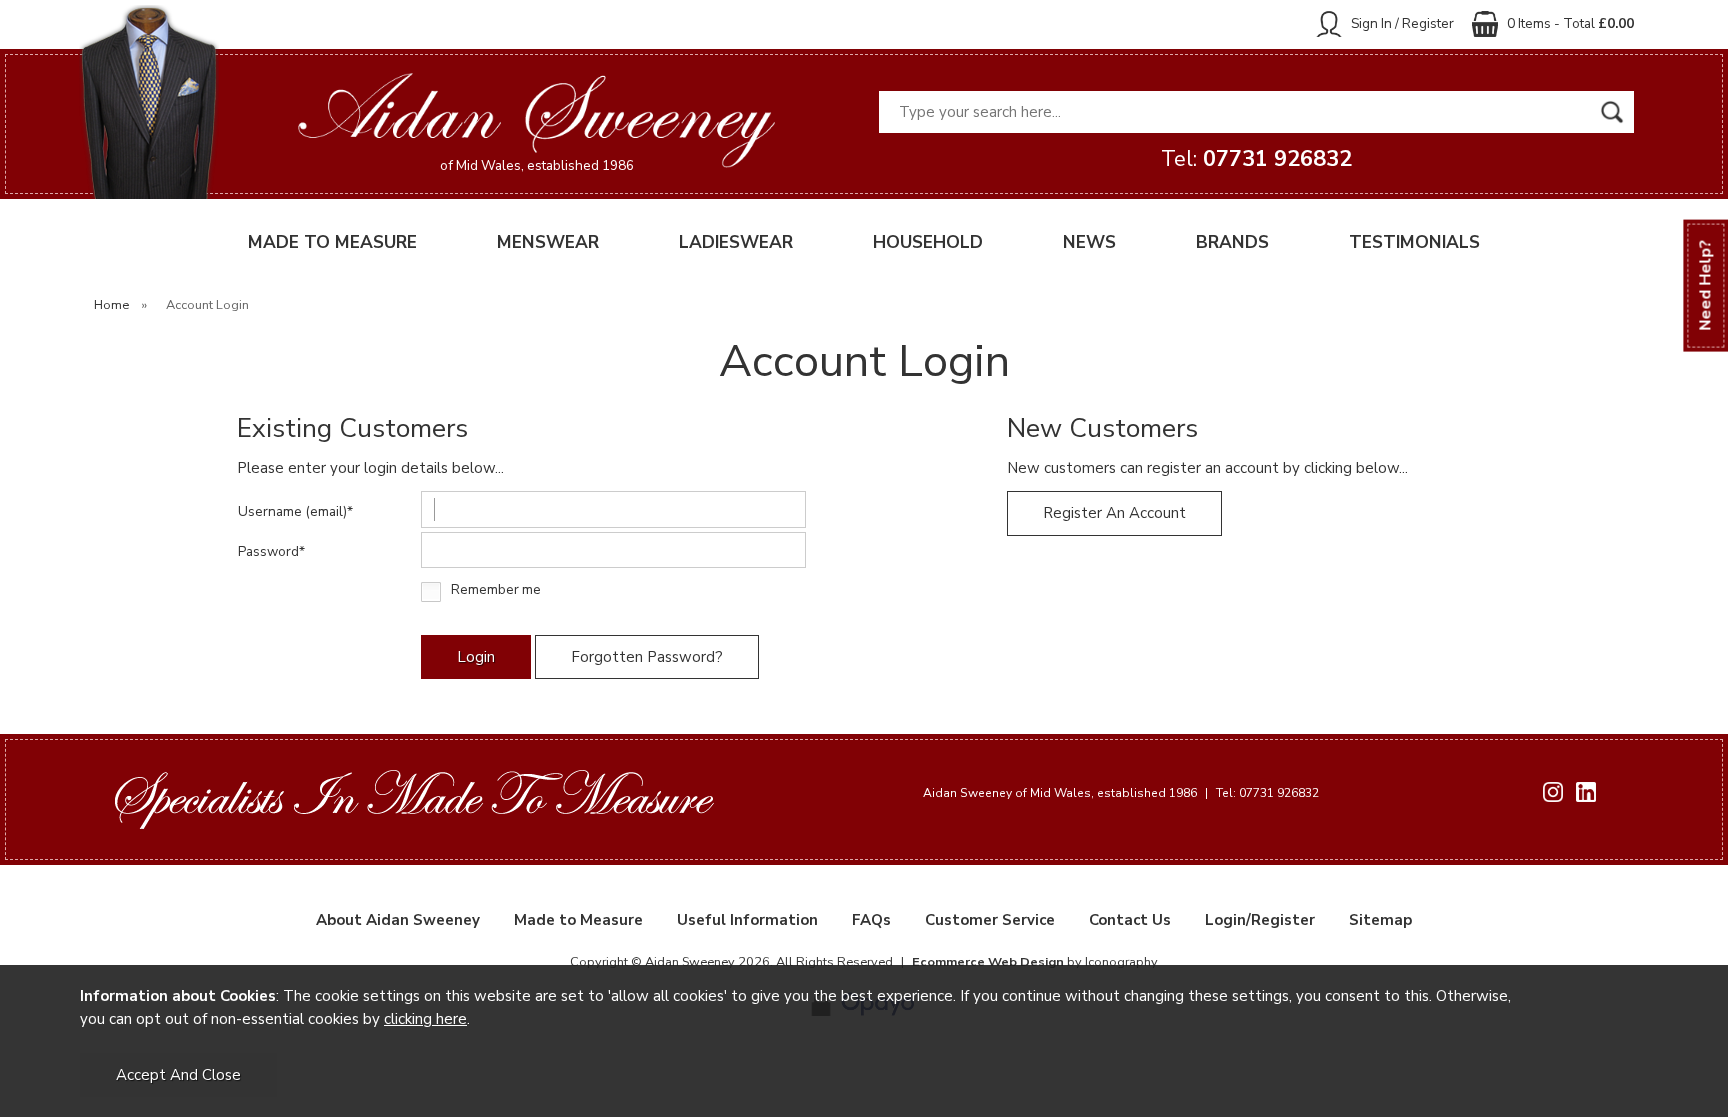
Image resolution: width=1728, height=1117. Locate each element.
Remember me (496, 590)
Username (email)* (295, 511)
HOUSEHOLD (928, 242)
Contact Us (1130, 920)
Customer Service (990, 920)
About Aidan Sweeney (398, 920)
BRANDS (1232, 242)
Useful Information (747, 920)
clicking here (425, 1019)
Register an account (1114, 513)
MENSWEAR (548, 242)
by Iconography (1035, 962)
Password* (271, 551)
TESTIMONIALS (1414, 242)
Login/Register (1260, 920)
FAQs (871, 920)
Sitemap (1380, 920)
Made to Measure (578, 920)
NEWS (1089, 242)
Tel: (1256, 159)
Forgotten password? (647, 657)
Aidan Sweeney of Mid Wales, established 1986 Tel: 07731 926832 (1121, 793)
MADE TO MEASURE (332, 242)
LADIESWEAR (736, 242)
